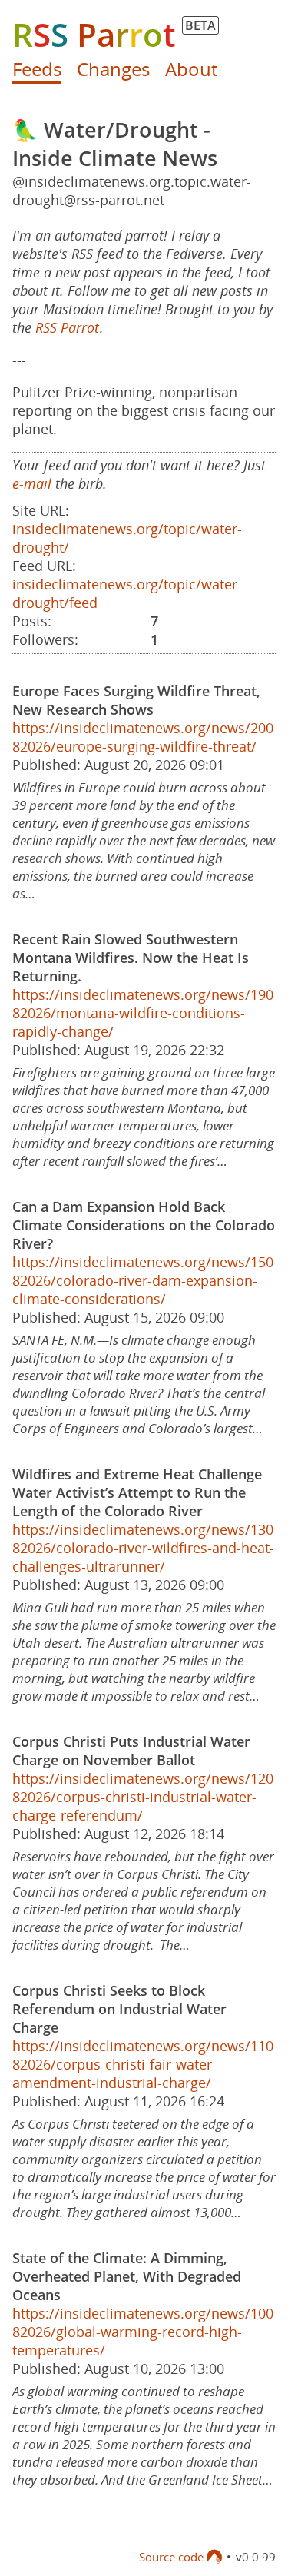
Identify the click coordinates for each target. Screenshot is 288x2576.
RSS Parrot (67, 327)
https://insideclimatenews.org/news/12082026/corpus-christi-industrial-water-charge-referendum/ (143, 1797)
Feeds (37, 69)
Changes (113, 69)
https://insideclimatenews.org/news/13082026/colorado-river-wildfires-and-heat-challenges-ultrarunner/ (143, 1548)
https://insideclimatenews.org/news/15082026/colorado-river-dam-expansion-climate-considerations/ (143, 1280)
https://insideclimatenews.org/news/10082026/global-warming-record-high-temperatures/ (143, 2332)
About (191, 69)
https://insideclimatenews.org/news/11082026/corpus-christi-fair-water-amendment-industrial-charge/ (143, 2064)
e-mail (32, 483)
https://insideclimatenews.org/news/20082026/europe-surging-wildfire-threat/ (143, 737)
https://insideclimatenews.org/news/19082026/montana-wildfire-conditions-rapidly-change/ (143, 1013)
